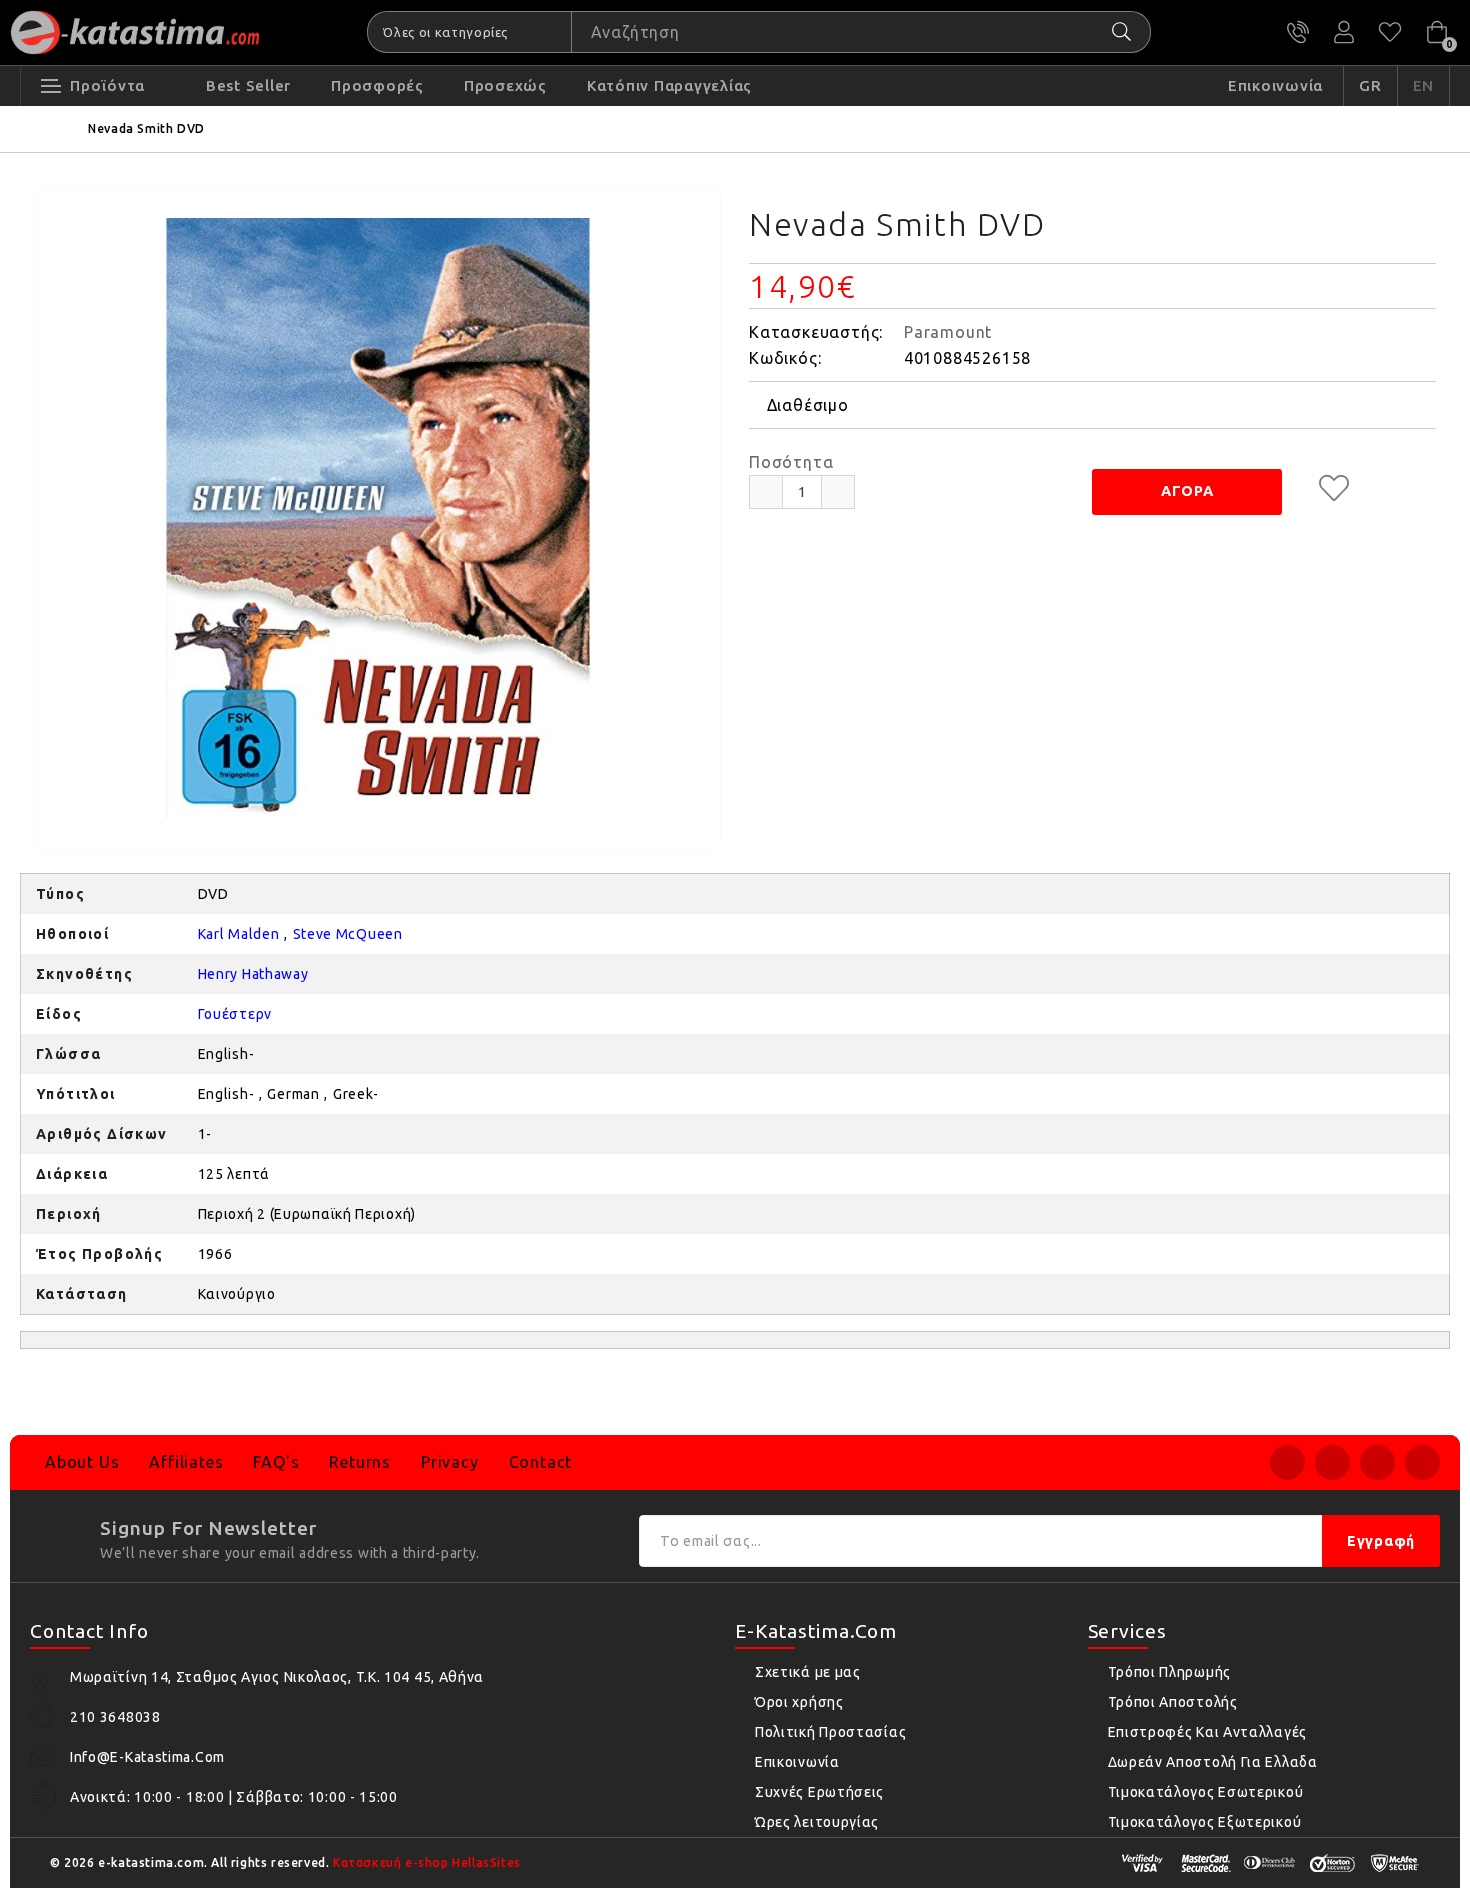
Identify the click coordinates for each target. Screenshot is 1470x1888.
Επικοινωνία (797, 1762)
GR (1370, 85)
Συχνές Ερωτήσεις (819, 1792)
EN (1424, 85)
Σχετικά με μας (808, 1672)
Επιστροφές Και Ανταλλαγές (1208, 1732)
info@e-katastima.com (147, 1757)
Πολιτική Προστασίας (830, 1732)
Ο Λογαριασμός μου (1344, 32)
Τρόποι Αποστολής (1173, 1702)
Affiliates (186, 1462)
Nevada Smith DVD (146, 128)
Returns (360, 1462)
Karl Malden (239, 934)
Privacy (450, 1462)
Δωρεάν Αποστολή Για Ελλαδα (1213, 1762)
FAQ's (276, 1462)
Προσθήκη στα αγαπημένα (1334, 488)
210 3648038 (1298, 32)
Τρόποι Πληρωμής (1170, 1672)
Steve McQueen (348, 934)
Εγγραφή (1381, 1541)
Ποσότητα (791, 462)
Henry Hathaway (253, 974)
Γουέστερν (235, 1014)
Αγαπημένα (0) (1390, 32)
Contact (541, 1462)
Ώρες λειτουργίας (817, 1822)
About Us (82, 1462)
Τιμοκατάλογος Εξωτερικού (1205, 1822)
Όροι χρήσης (799, 1702)
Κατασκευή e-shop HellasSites (427, 1862)
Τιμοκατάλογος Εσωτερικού (1206, 1792)
